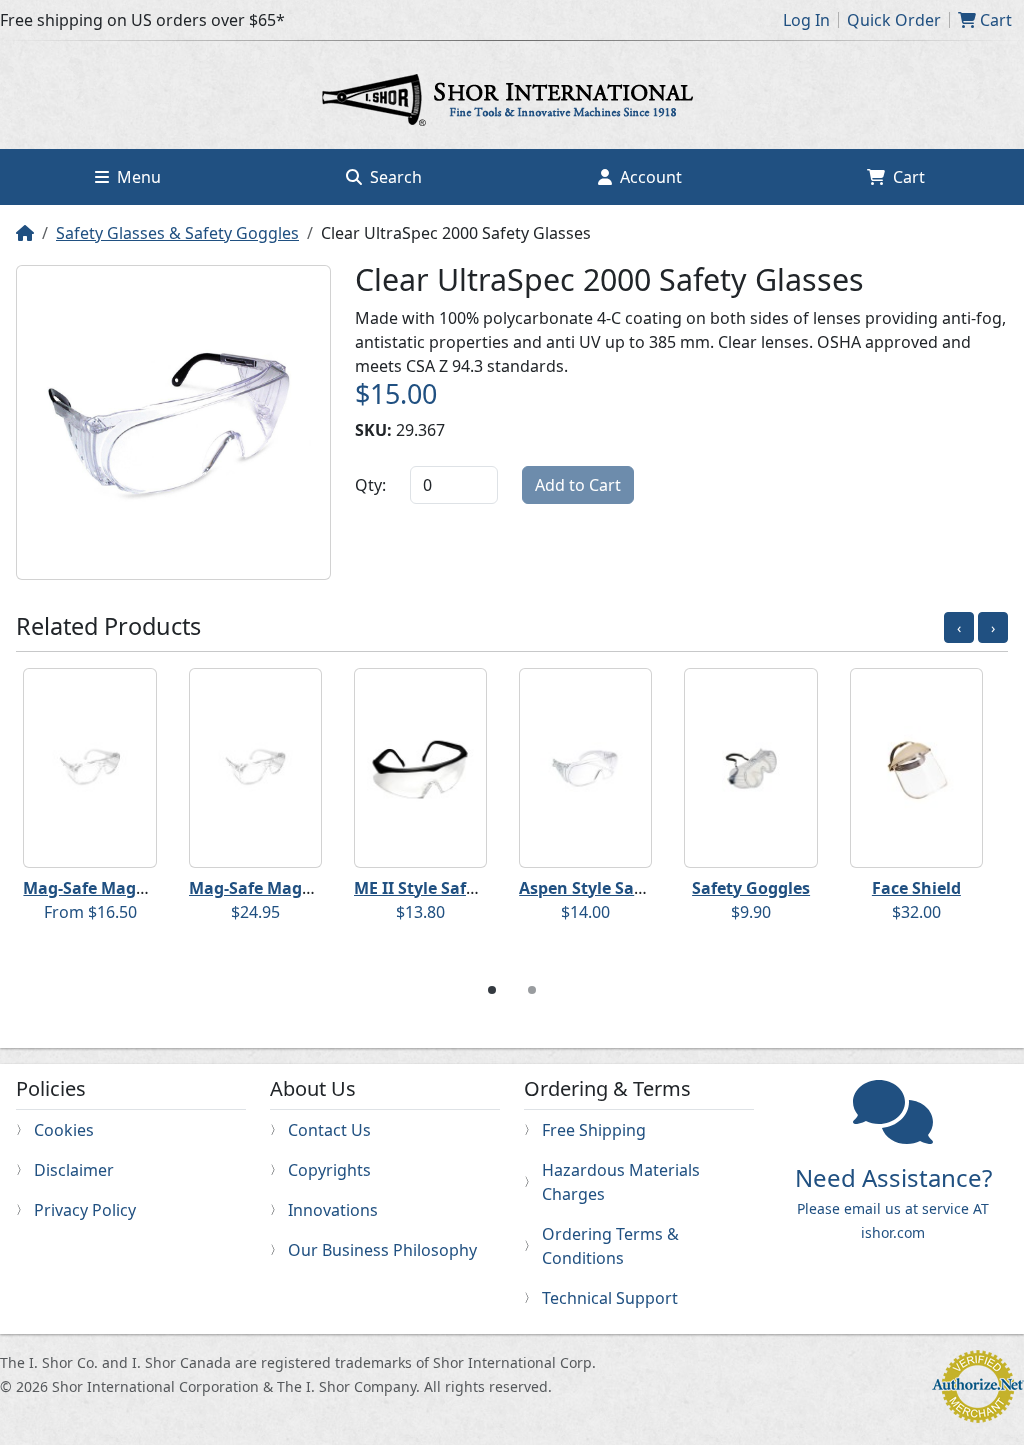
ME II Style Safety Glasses (463, 888)
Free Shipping (594, 1130)
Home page (512, 103)
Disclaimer (74, 1170)
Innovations (333, 1210)
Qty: (370, 485)
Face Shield (924, 888)
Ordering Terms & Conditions (610, 1246)
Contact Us (329, 1130)
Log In (806, 20)
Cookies (64, 1130)
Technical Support (610, 1298)
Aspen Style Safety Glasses (633, 888)
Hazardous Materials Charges (621, 1182)
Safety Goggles (760, 888)
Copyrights (329, 1170)
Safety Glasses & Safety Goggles (177, 233)
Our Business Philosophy (382, 1250)
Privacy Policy (85, 1210)
